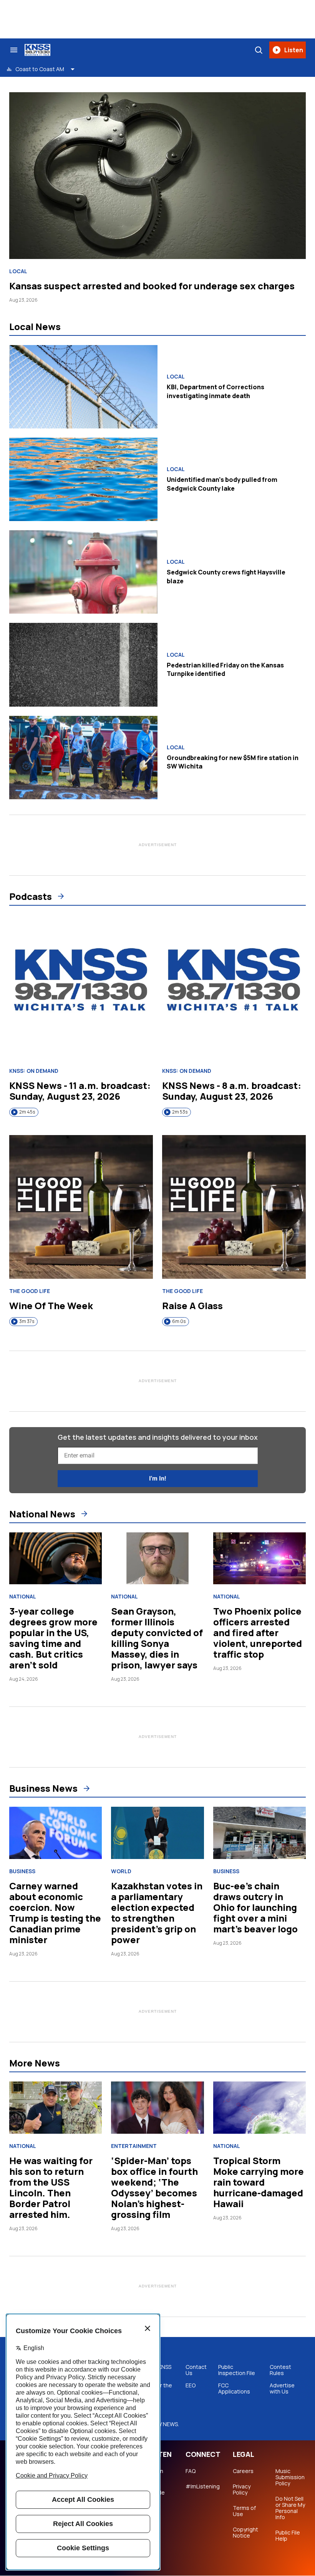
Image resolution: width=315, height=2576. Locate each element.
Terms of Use (244, 2511)
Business (22, 1871)
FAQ (191, 2471)
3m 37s (27, 1321)
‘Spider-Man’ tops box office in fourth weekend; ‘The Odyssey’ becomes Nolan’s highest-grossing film (154, 2187)
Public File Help (288, 2536)
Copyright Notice (245, 2533)
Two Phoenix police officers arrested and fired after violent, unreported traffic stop (258, 1632)
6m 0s (179, 1321)
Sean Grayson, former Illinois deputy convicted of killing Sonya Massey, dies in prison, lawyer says (157, 1638)
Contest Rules (280, 2370)
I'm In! (157, 1478)
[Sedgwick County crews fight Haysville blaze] (83, 572)
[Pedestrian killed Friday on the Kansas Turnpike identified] (83, 665)
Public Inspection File (237, 2370)
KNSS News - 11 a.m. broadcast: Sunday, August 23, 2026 (80, 1091)
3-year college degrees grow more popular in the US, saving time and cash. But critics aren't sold (53, 1638)
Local (18, 271)
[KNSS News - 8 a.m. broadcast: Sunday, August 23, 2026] (234, 987)
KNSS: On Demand (34, 1071)
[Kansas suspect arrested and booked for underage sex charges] (157, 176)
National (23, 1597)
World (121, 1871)
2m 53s (180, 1112)
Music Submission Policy (290, 2477)
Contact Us (196, 2370)
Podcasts (31, 896)
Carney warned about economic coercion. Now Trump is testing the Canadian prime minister (55, 1913)
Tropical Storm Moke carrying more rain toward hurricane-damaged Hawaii (259, 2182)
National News (42, 1514)
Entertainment (134, 2146)
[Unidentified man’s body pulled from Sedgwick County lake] (83, 479)
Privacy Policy (242, 2490)
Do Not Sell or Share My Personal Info (290, 2508)
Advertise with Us (282, 2388)
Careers (243, 2471)
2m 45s (27, 1112)
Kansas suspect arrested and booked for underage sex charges (152, 286)
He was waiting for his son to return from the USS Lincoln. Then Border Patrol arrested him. (51, 2187)
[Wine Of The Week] (81, 1207)
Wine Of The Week (51, 1305)
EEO (191, 2385)
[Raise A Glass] (234, 1207)
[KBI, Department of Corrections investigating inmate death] (83, 387)
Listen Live (155, 2474)
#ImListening (203, 2486)
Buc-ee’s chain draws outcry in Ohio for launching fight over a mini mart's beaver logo (255, 1907)
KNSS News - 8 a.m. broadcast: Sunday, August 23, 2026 (232, 1091)
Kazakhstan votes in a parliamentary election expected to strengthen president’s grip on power (157, 1913)
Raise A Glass (192, 1305)
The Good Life (30, 1291)
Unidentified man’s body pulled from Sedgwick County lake (222, 484)
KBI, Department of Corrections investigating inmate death (216, 391)
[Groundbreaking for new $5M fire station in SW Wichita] (83, 758)
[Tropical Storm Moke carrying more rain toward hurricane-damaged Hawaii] (259, 2108)
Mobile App (156, 2496)
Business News (43, 1788)
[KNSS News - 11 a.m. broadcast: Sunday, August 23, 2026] (81, 987)
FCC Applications (234, 2388)
